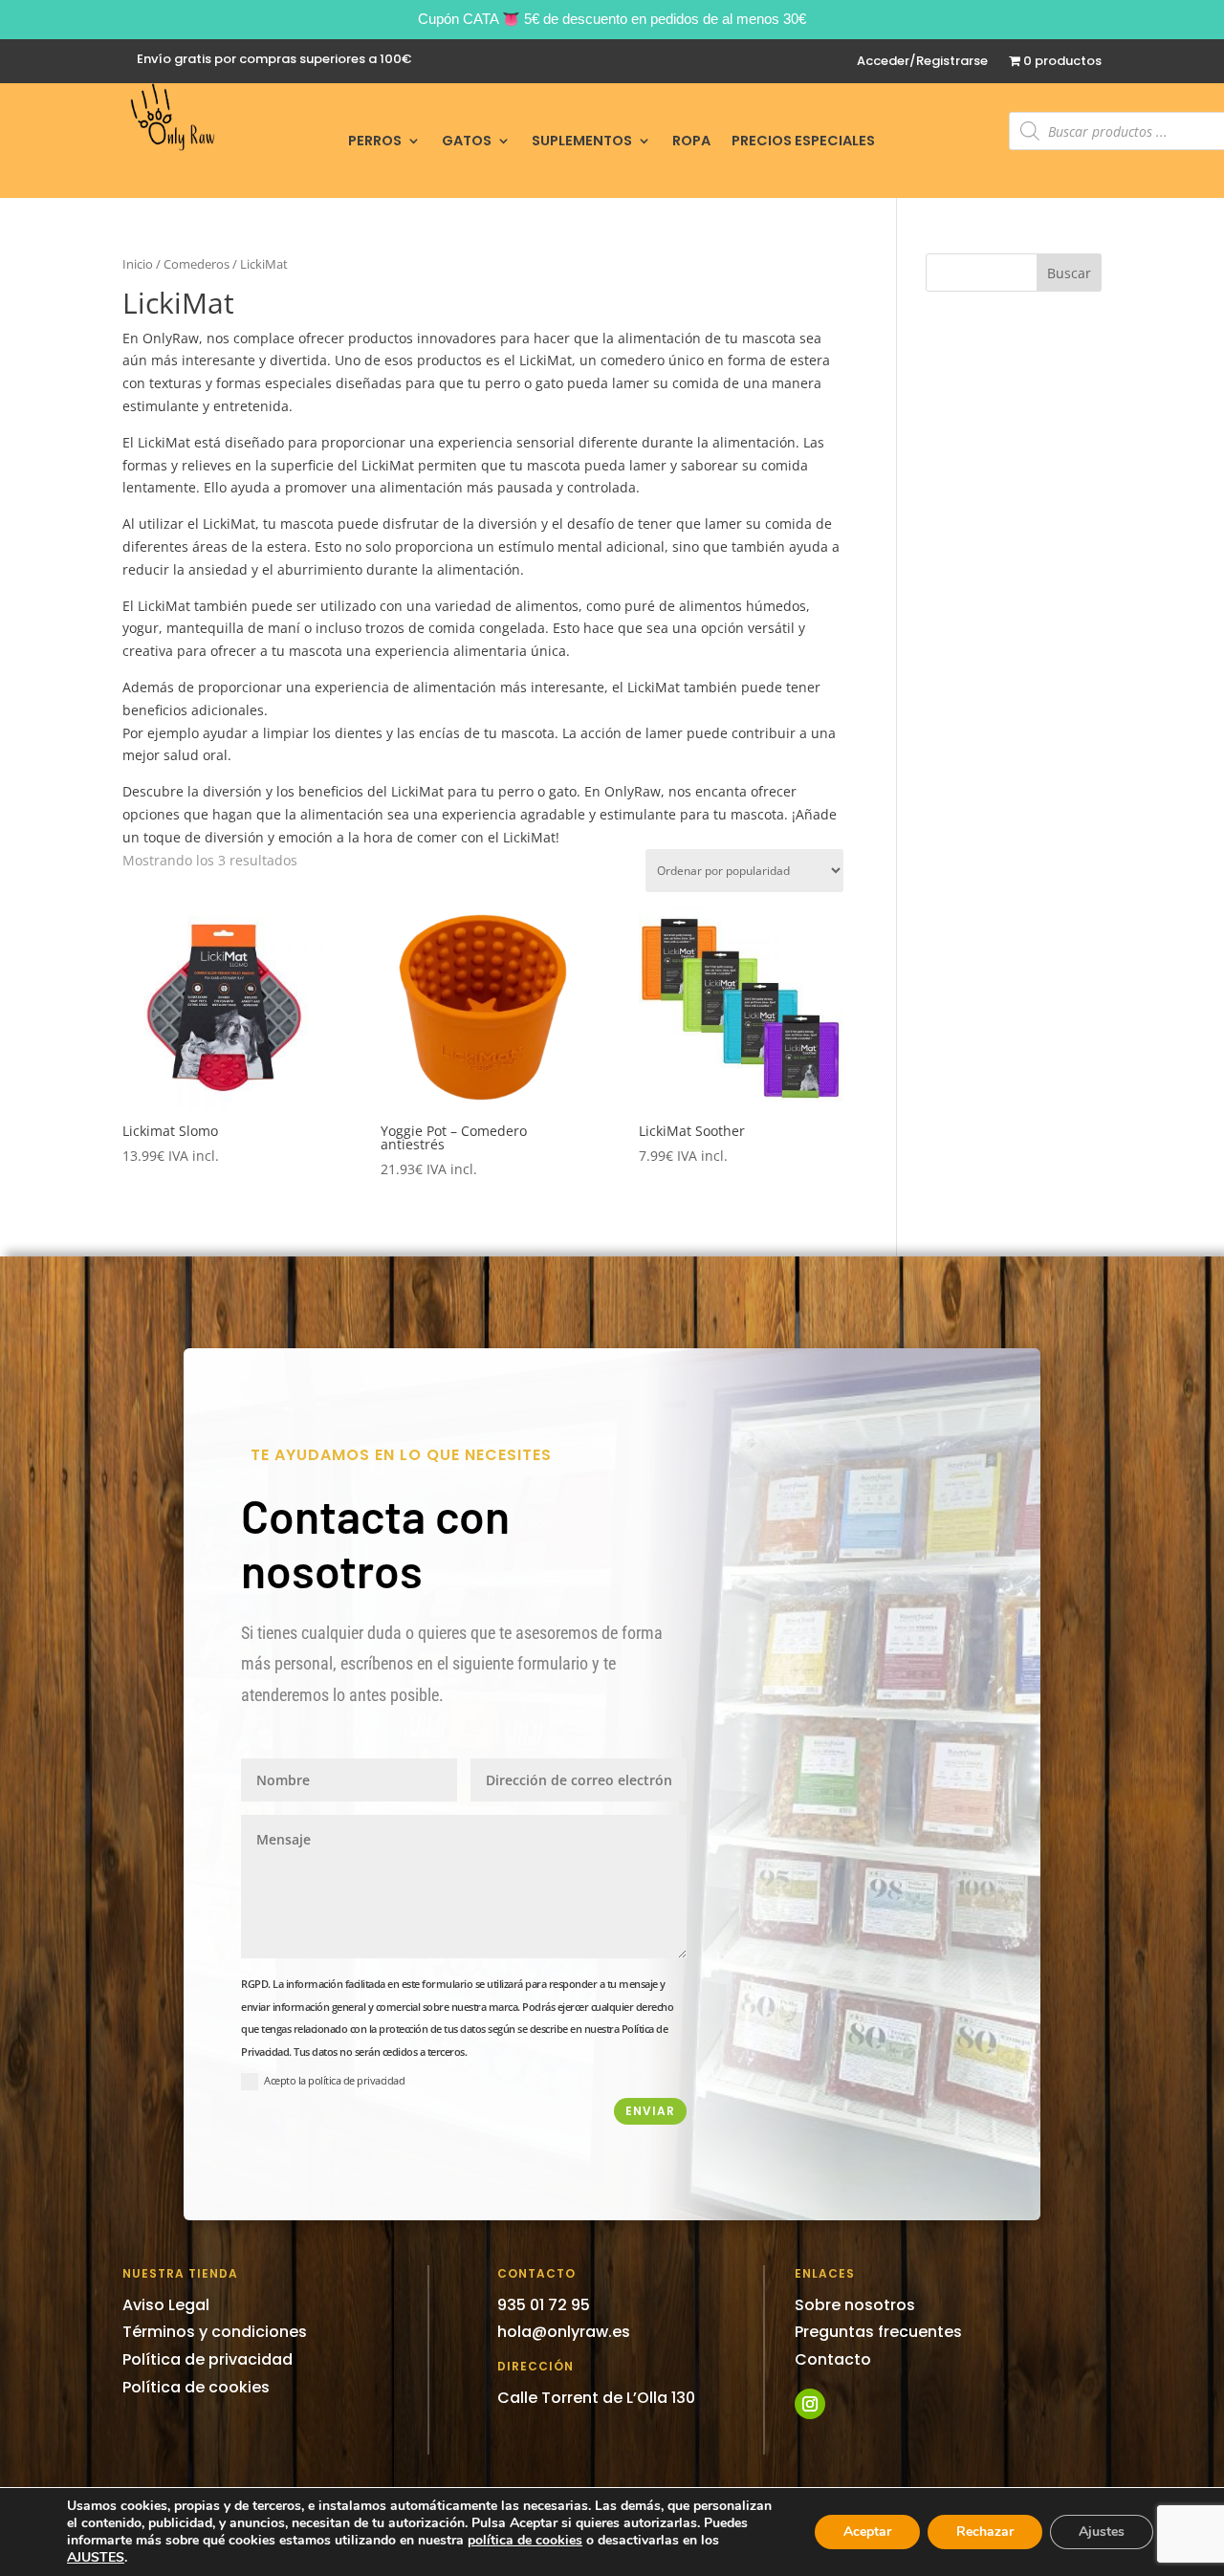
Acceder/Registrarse (922, 62)
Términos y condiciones (215, 2332)
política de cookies (525, 2540)
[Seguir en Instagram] (810, 2404)
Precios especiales (803, 142)
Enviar (650, 2111)
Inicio (138, 264)
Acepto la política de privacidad (334, 2080)
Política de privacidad (208, 2359)
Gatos (467, 142)
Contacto (833, 2359)
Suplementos (582, 142)
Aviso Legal (166, 2305)
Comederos (197, 264)
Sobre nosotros (855, 2305)
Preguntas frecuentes (878, 2332)
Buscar (1069, 273)
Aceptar (867, 2532)
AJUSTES (96, 2558)
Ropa (691, 142)
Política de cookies (196, 2387)
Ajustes (1102, 2532)
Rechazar (985, 2532)
